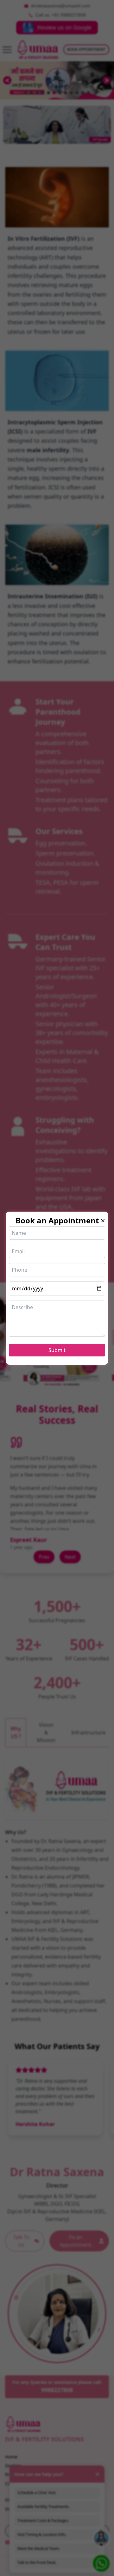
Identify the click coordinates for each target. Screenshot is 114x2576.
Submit (57, 1350)
